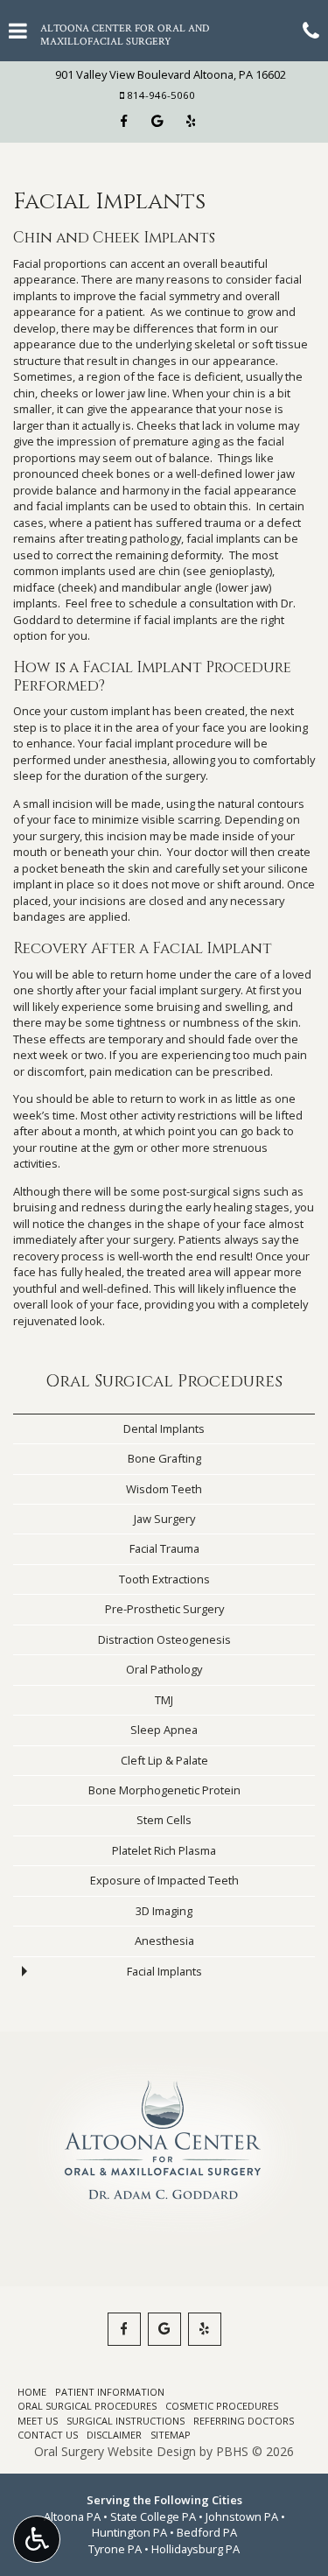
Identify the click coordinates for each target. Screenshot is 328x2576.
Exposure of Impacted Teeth (164, 1880)
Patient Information (110, 2392)
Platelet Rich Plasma (164, 1850)
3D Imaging (164, 1911)
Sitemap (171, 2435)
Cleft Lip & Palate (164, 1760)
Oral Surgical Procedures (164, 1382)
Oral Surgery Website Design (115, 2451)
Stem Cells (164, 1820)
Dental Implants (164, 1428)
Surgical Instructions (126, 2421)
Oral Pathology (164, 1669)
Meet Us (38, 2421)
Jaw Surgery (164, 1519)
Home (32, 2392)
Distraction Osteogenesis (164, 1639)
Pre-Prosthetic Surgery (164, 1609)
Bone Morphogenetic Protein (164, 1790)
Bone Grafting (164, 1458)
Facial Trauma (164, 1548)
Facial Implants (164, 1971)
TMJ (164, 1700)
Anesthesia (164, 1941)
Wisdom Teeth (164, 1489)
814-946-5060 (161, 95)
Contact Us (48, 2435)
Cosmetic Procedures (222, 2406)
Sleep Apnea (164, 1730)
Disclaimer (114, 2435)
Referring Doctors (244, 2421)
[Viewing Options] (37, 2539)
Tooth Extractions (164, 1579)
